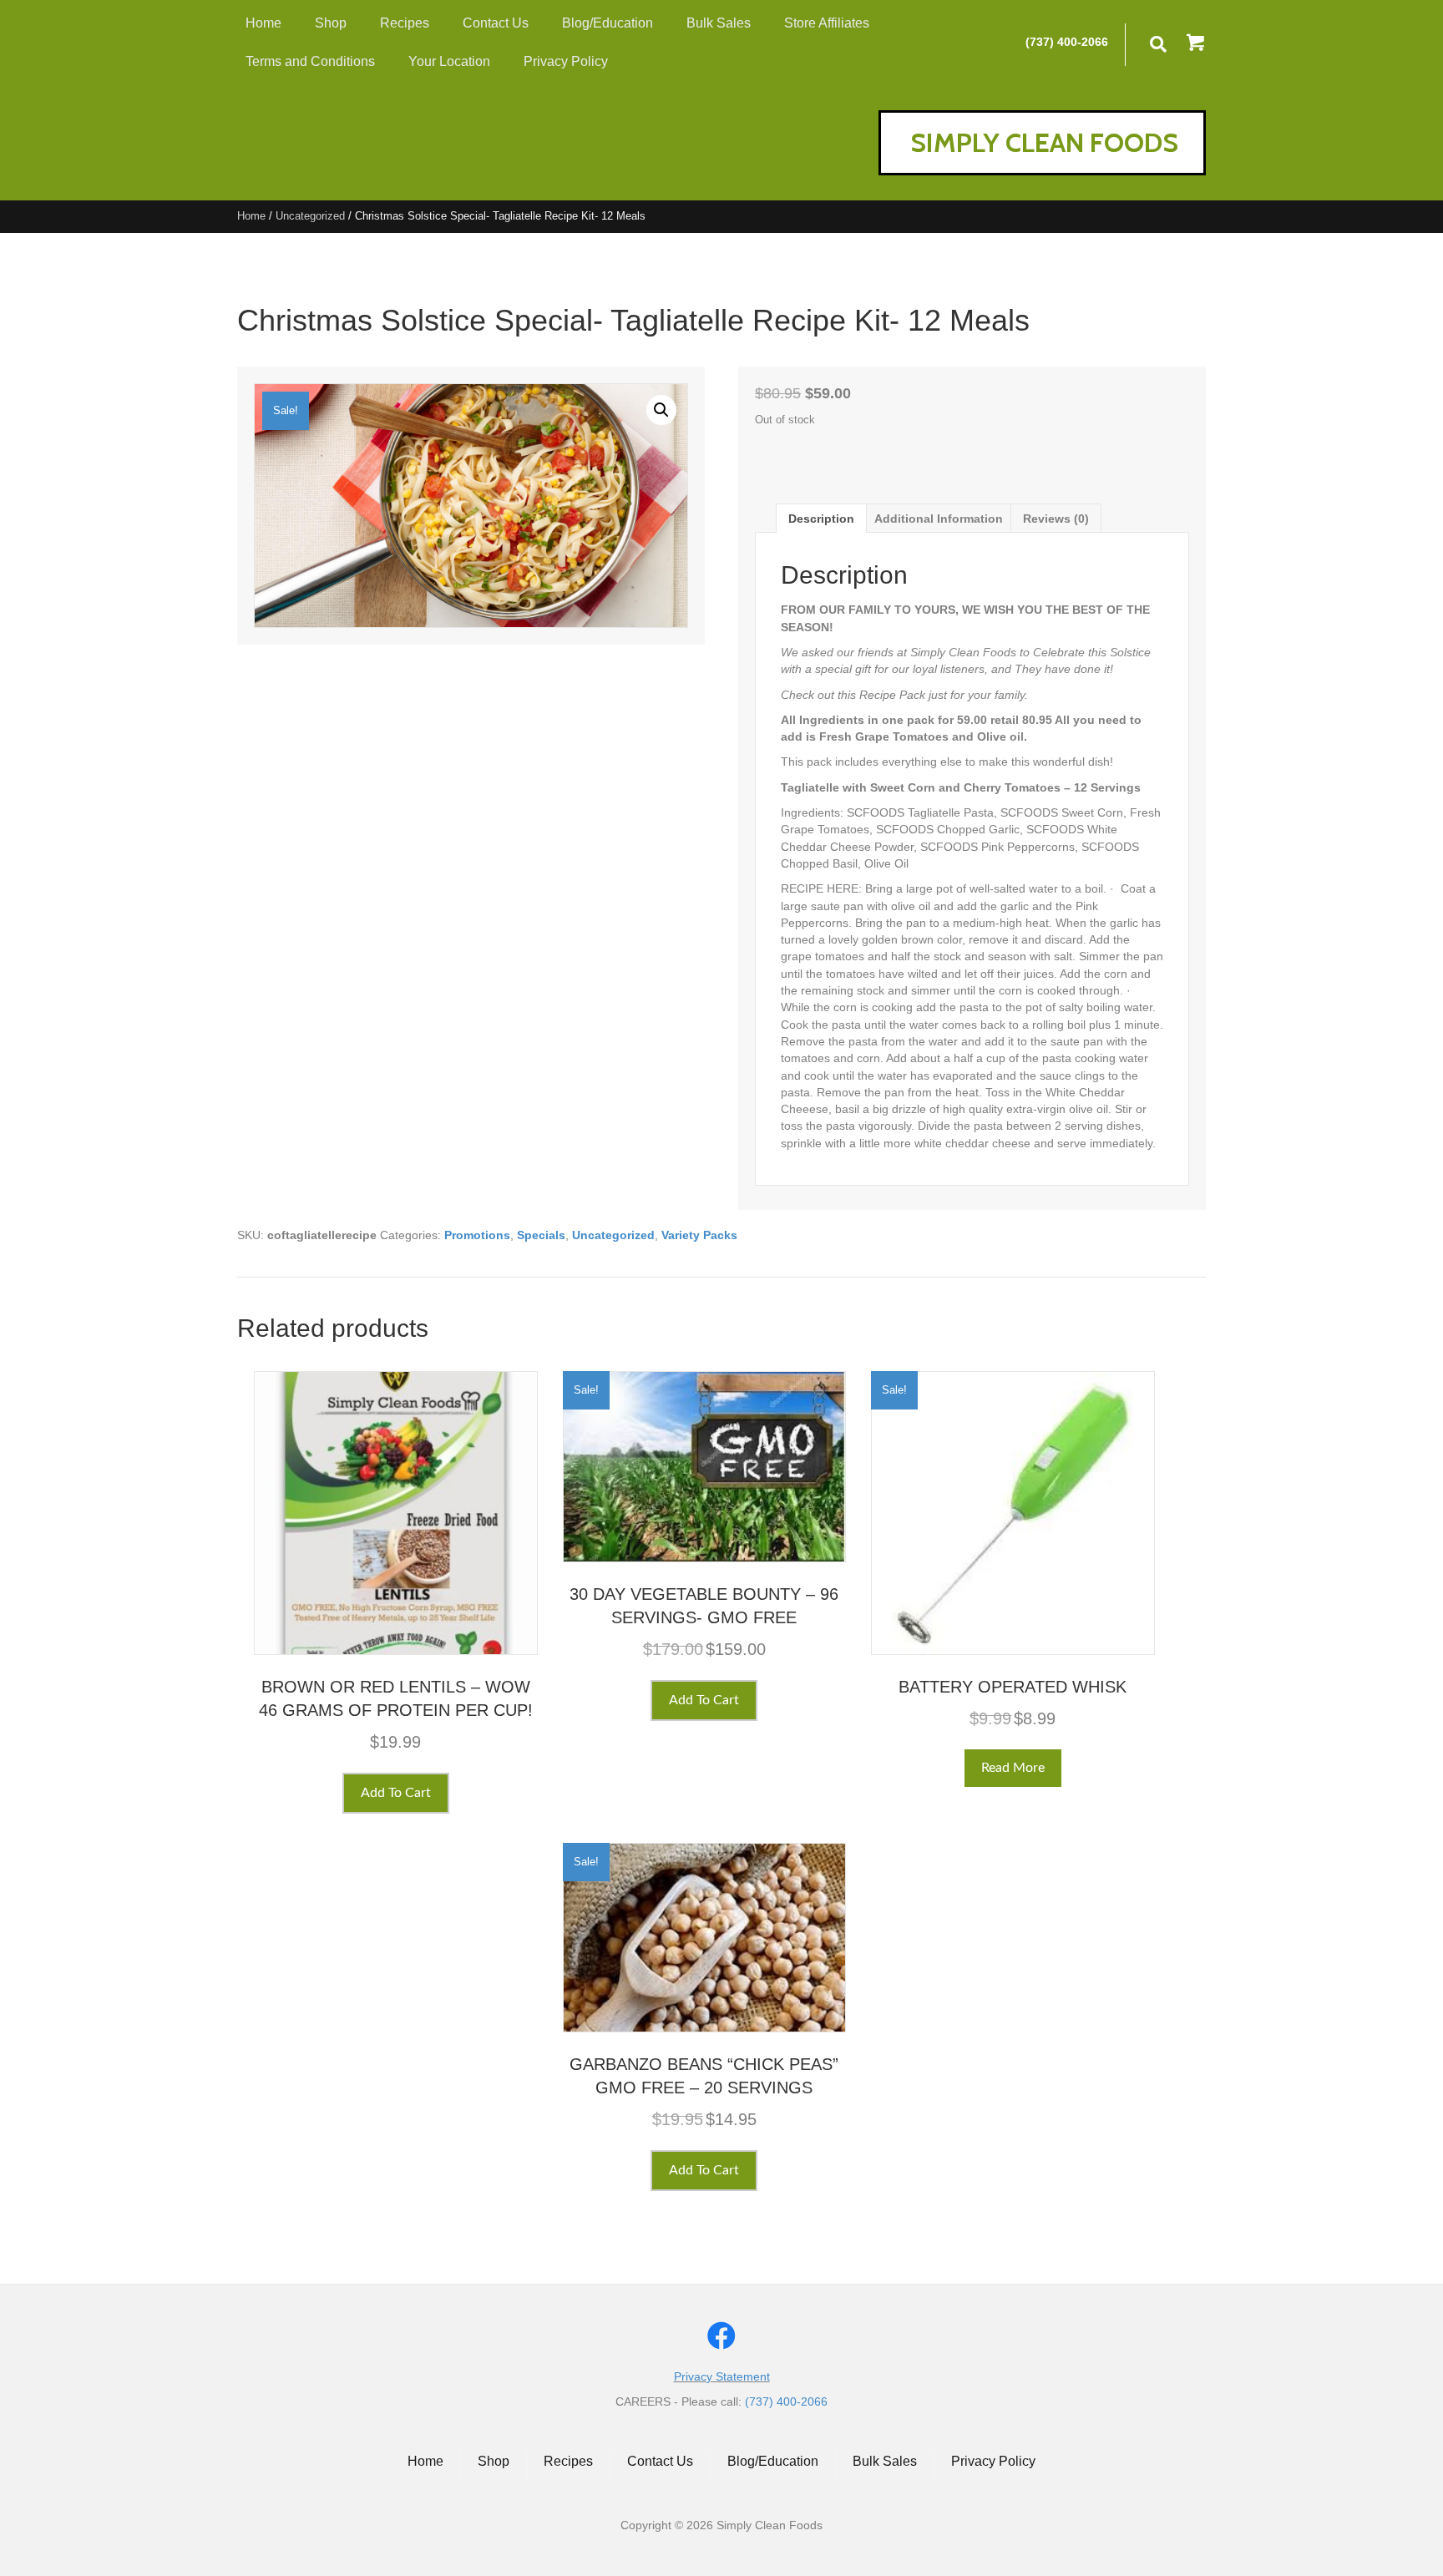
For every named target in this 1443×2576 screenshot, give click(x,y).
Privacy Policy (993, 2461)
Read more (1013, 1768)
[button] (1196, 44)
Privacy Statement (722, 2376)
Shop (494, 2461)
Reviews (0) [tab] (1056, 519)
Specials (541, 1235)
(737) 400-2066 (1067, 42)
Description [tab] (821, 519)
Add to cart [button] (396, 1793)
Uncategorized (310, 216)
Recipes (568, 2461)
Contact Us (660, 2461)
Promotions (477, 1235)
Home (251, 216)
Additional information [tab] (939, 519)
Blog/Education (773, 2461)
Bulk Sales (885, 2461)
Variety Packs (699, 1235)
